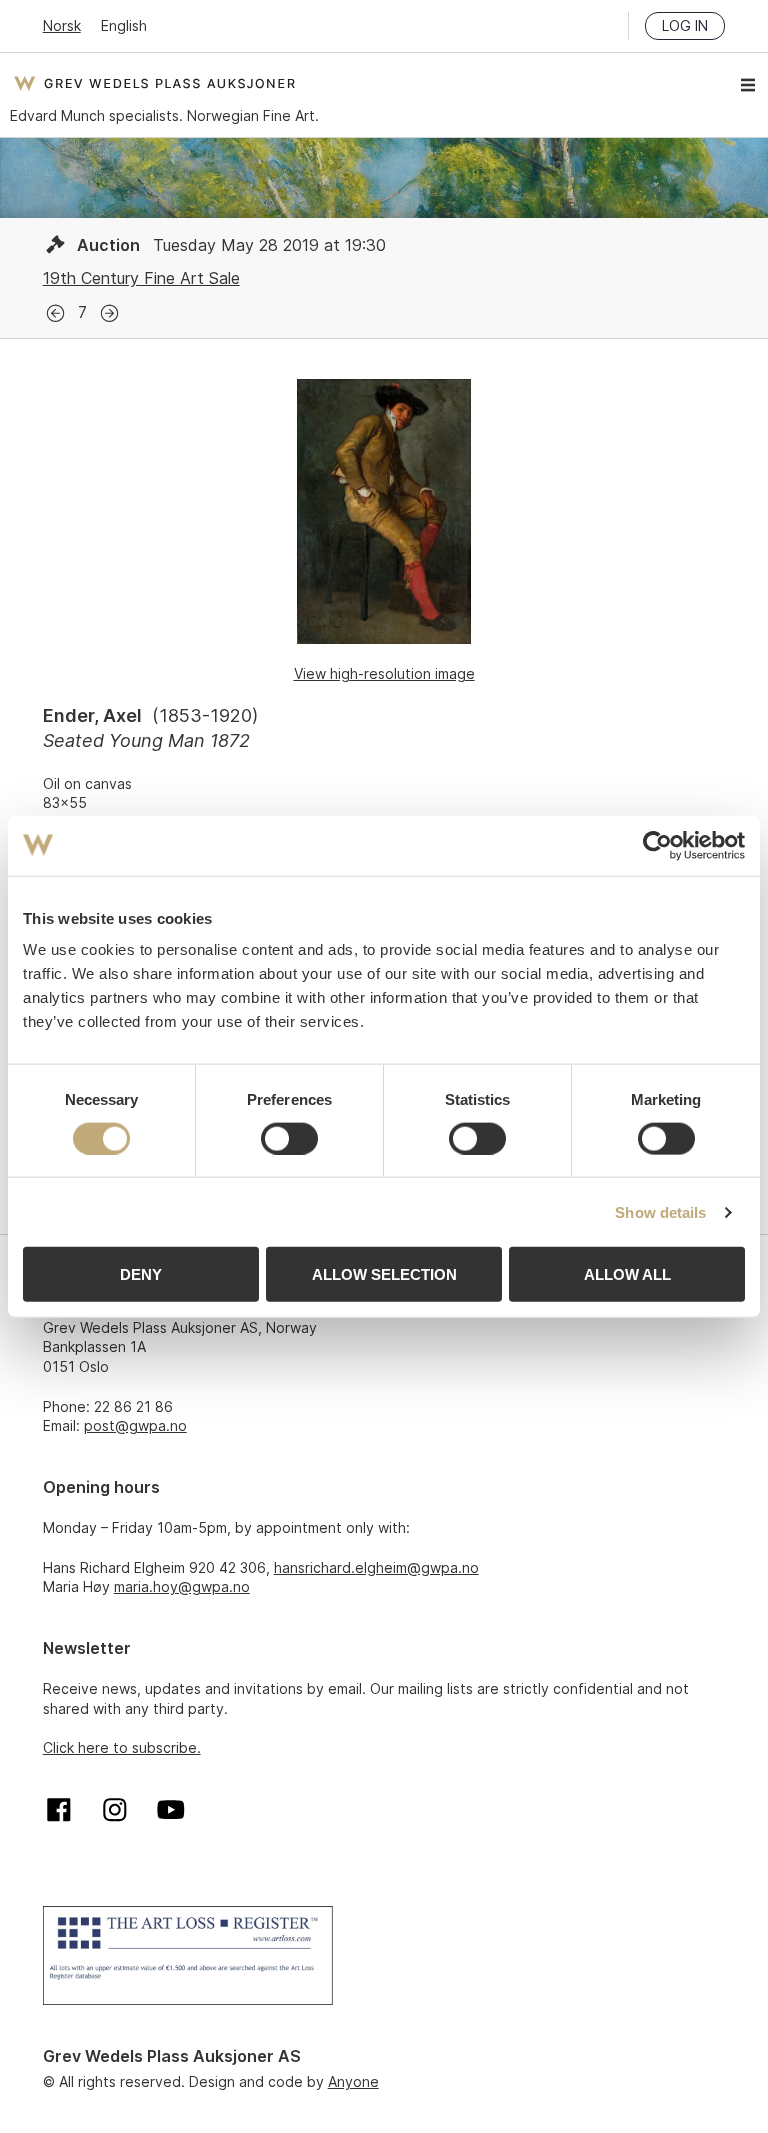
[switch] (289, 1138)
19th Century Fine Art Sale (141, 278)
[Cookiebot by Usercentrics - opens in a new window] (657, 845)
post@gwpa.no (135, 1425)
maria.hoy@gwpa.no (182, 1586)
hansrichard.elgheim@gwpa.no (376, 1567)
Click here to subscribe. (122, 1747)
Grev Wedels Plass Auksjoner (154, 83)
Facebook (59, 1810)
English (124, 25)
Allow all (627, 1274)
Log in (685, 25)
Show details (660, 1211)
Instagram (115, 1810)
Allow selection (384, 1274)
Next (109, 313)
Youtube (171, 1810)
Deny (141, 1274)
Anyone (353, 2081)
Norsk (62, 25)
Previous (55, 313)
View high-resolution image (384, 673)
